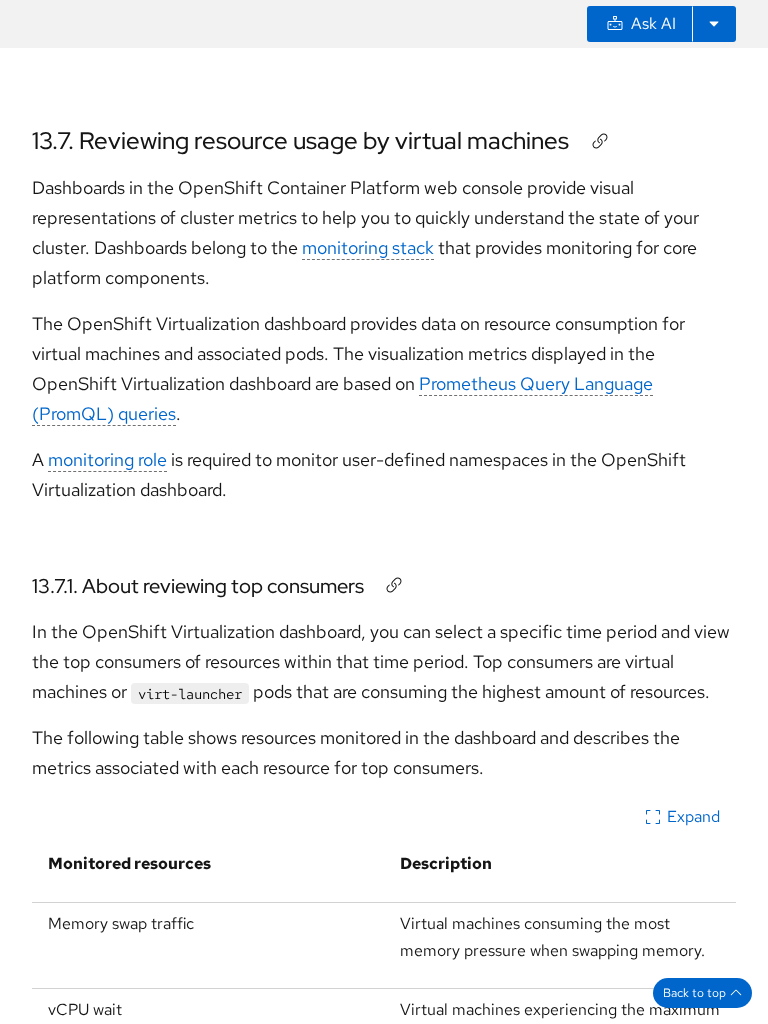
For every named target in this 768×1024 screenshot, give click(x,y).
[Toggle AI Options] (714, 24)
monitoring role (107, 459)
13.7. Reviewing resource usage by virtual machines (300, 140)
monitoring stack (368, 247)
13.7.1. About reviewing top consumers (198, 586)
